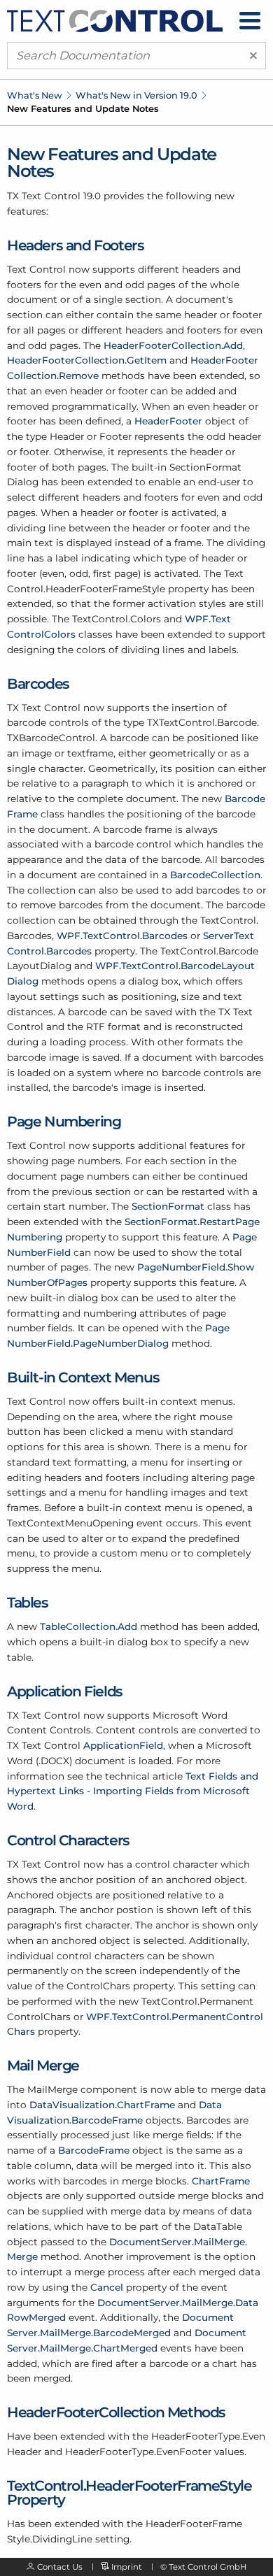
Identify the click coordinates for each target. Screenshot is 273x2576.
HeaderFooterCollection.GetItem (87, 360)
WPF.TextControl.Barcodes (122, 936)
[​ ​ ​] (250, 21)
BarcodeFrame (94, 2150)
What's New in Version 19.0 (136, 95)
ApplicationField (123, 1745)
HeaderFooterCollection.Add (173, 345)
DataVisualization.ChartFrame (102, 2105)
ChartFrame (221, 2181)
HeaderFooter (168, 421)
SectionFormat (168, 1206)
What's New (35, 95)
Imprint (127, 2567)
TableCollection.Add (89, 1626)
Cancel (107, 2287)
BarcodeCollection (215, 875)
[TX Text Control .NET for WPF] (115, 20)
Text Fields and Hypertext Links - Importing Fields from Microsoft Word (133, 1791)
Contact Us (60, 2567)
